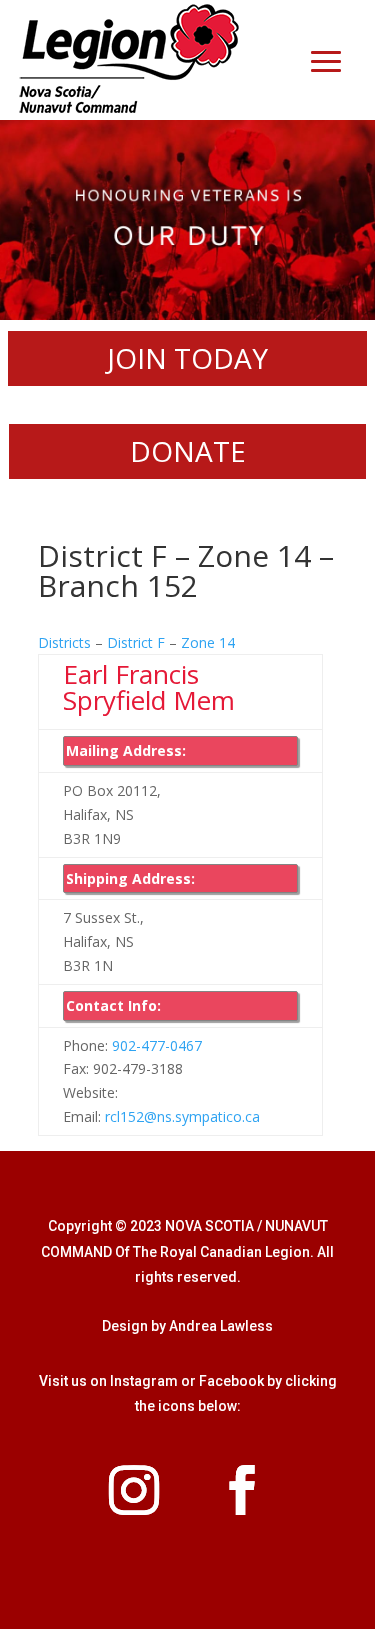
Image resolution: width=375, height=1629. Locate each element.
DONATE (188, 451)
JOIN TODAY (187, 358)
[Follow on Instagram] (134, 1490)
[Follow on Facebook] (242, 1490)
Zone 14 (208, 642)
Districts (64, 642)
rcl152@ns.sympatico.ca (182, 1116)
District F (136, 642)
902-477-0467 (157, 1045)
